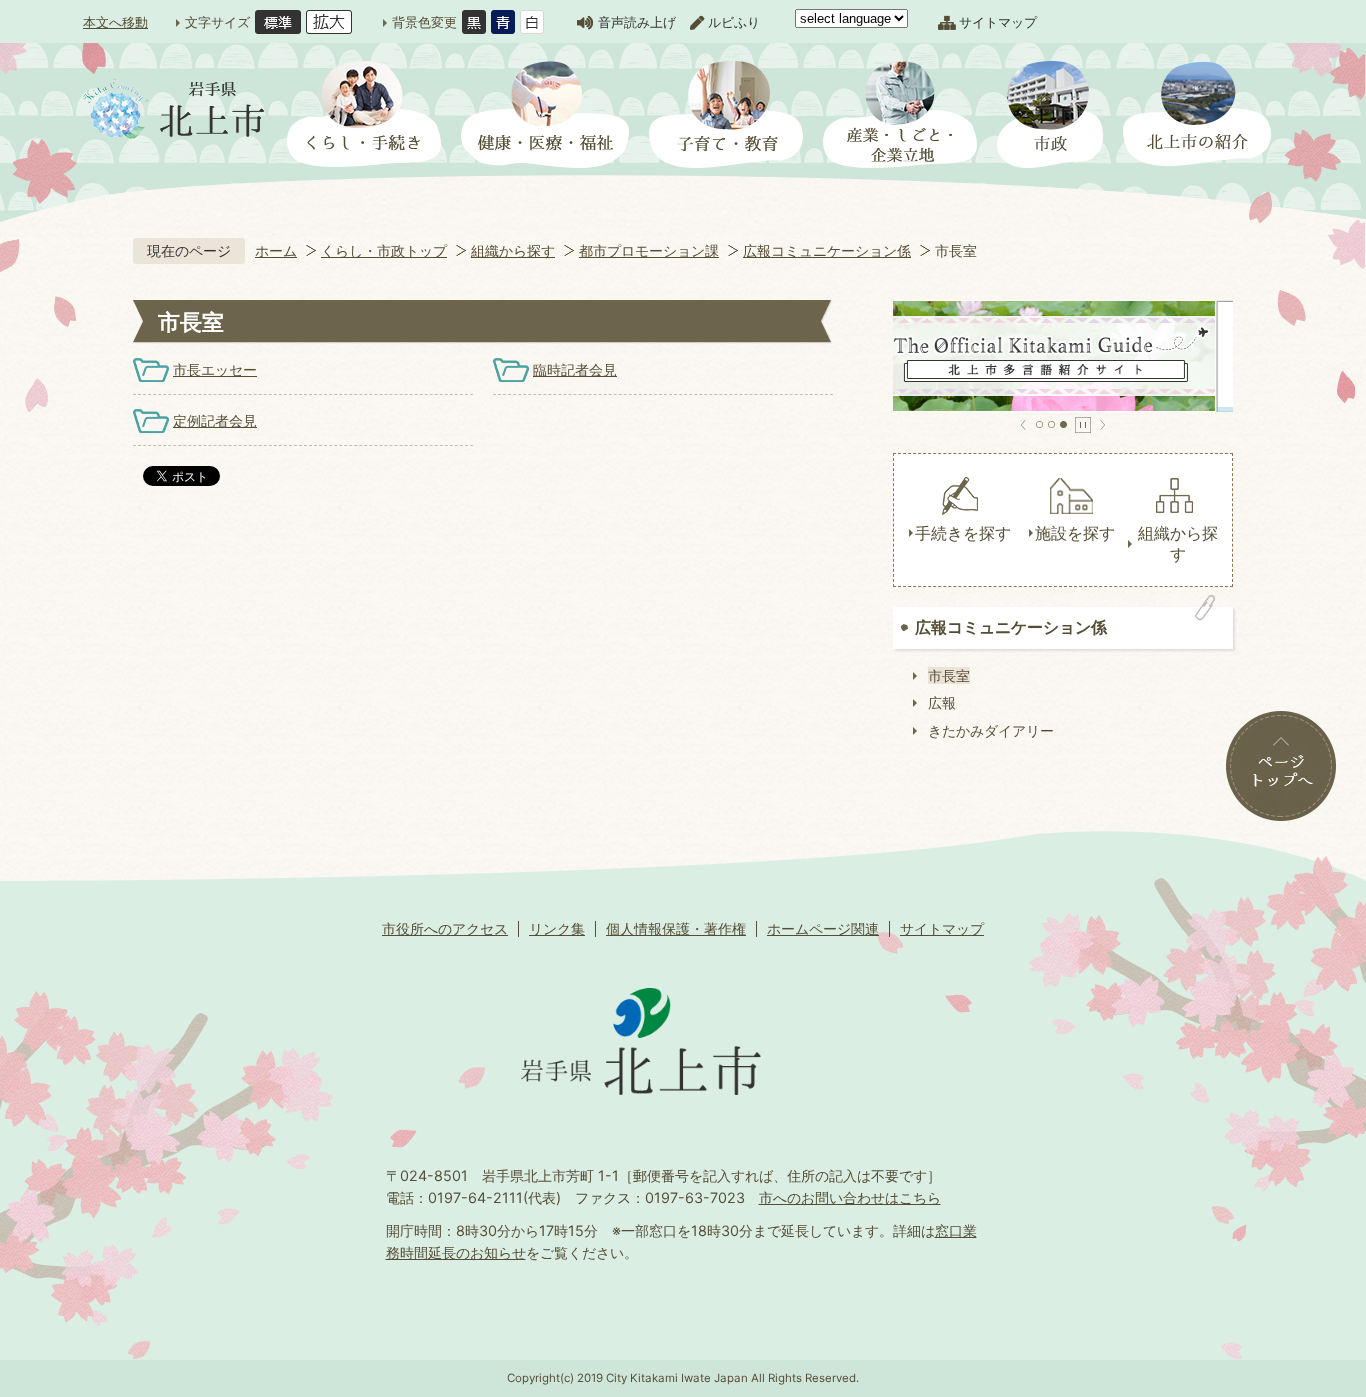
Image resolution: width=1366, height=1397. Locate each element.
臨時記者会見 (575, 369)
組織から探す (513, 250)
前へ (1023, 425)
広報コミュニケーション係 (827, 250)
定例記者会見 (215, 420)
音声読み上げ (637, 22)
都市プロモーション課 (649, 250)
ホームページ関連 (823, 928)
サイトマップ (998, 22)
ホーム (276, 250)
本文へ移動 (115, 22)
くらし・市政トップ (384, 250)
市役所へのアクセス (445, 928)
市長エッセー (215, 369)
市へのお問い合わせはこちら (850, 1197)
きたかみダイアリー (991, 730)
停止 (1083, 425)
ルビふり (734, 22)
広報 (942, 702)
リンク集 (557, 928)
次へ (1102, 425)
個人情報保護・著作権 (676, 928)
